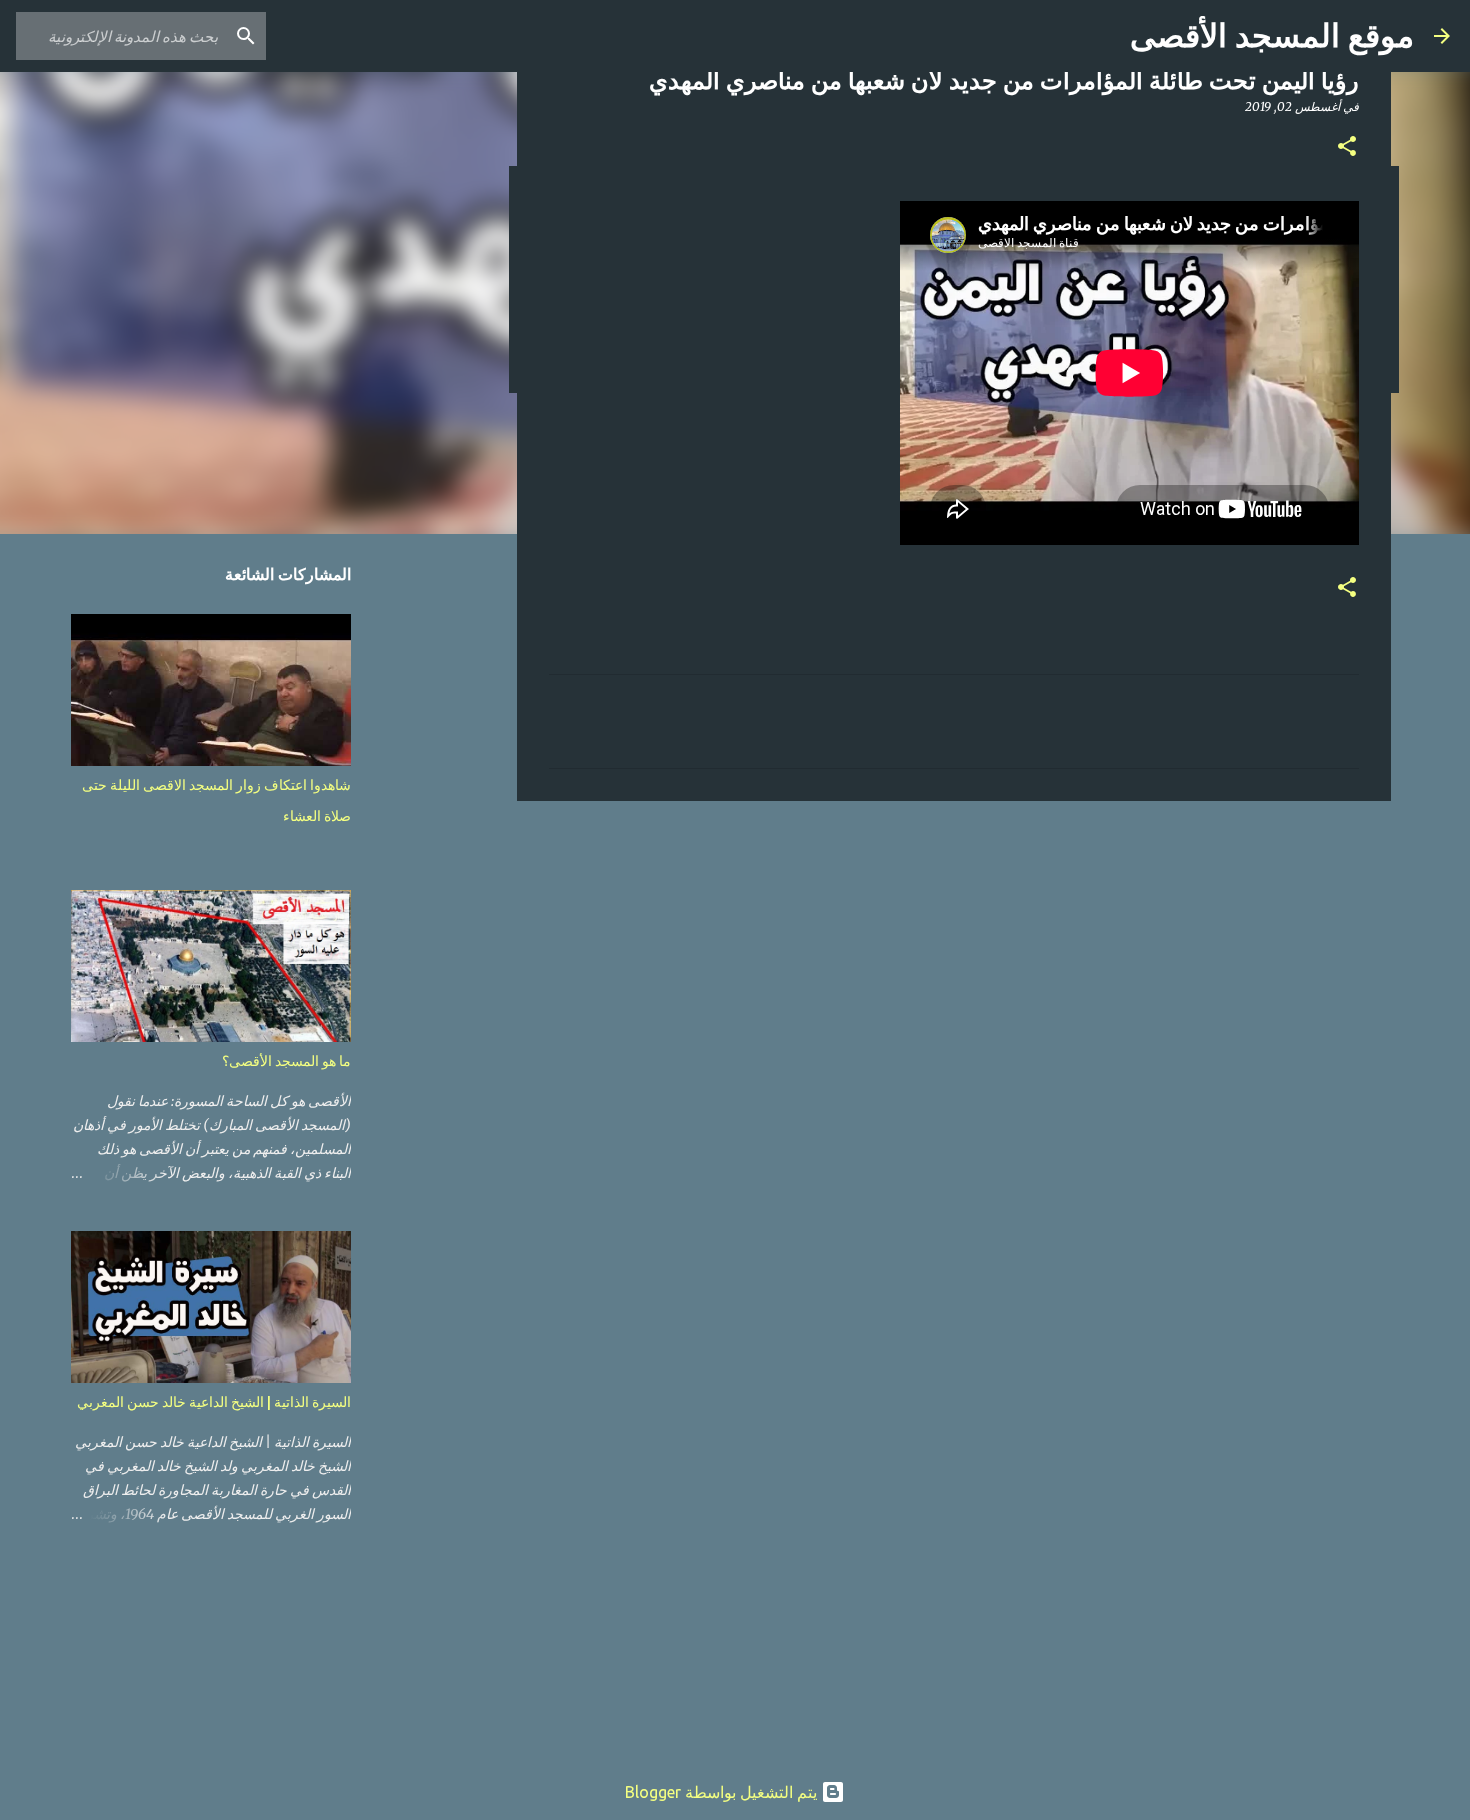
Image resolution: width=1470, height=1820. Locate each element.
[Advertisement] (954, 971)
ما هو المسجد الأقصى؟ (286, 1061)
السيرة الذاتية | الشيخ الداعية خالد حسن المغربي (214, 1402)
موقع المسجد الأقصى (1272, 36)
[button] (1347, 147)
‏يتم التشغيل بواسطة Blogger (723, 1792)
